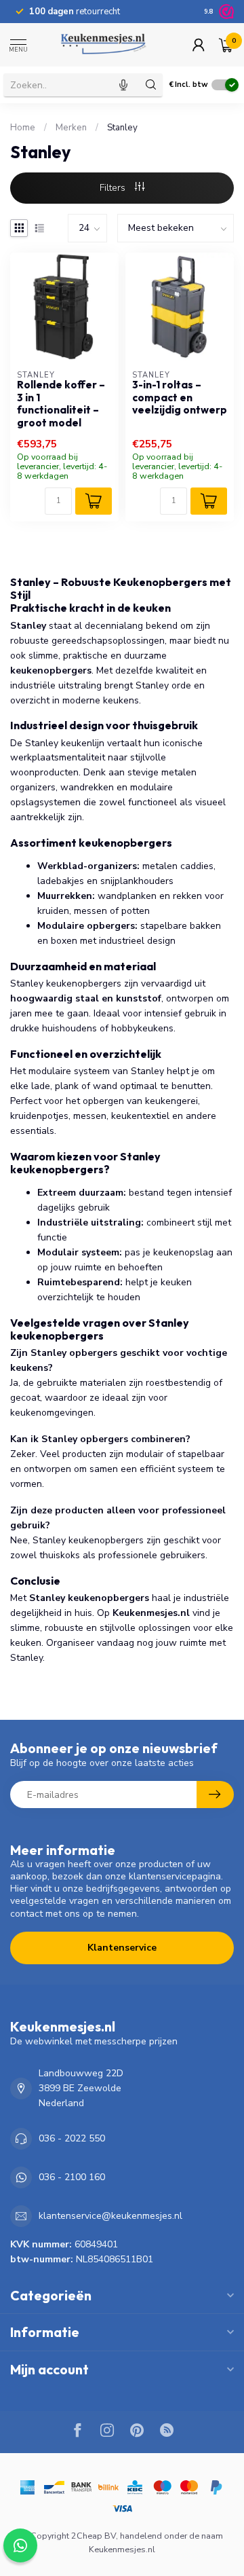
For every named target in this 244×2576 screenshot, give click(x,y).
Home (23, 128)
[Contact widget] (20, 2545)
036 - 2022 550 (72, 2138)
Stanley (122, 128)
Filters (114, 188)
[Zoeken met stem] (123, 85)
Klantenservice (122, 1948)
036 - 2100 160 (72, 2177)
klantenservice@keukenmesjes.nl (110, 2216)
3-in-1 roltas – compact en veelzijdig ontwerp (180, 398)
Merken (71, 128)
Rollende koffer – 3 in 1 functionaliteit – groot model (61, 404)
